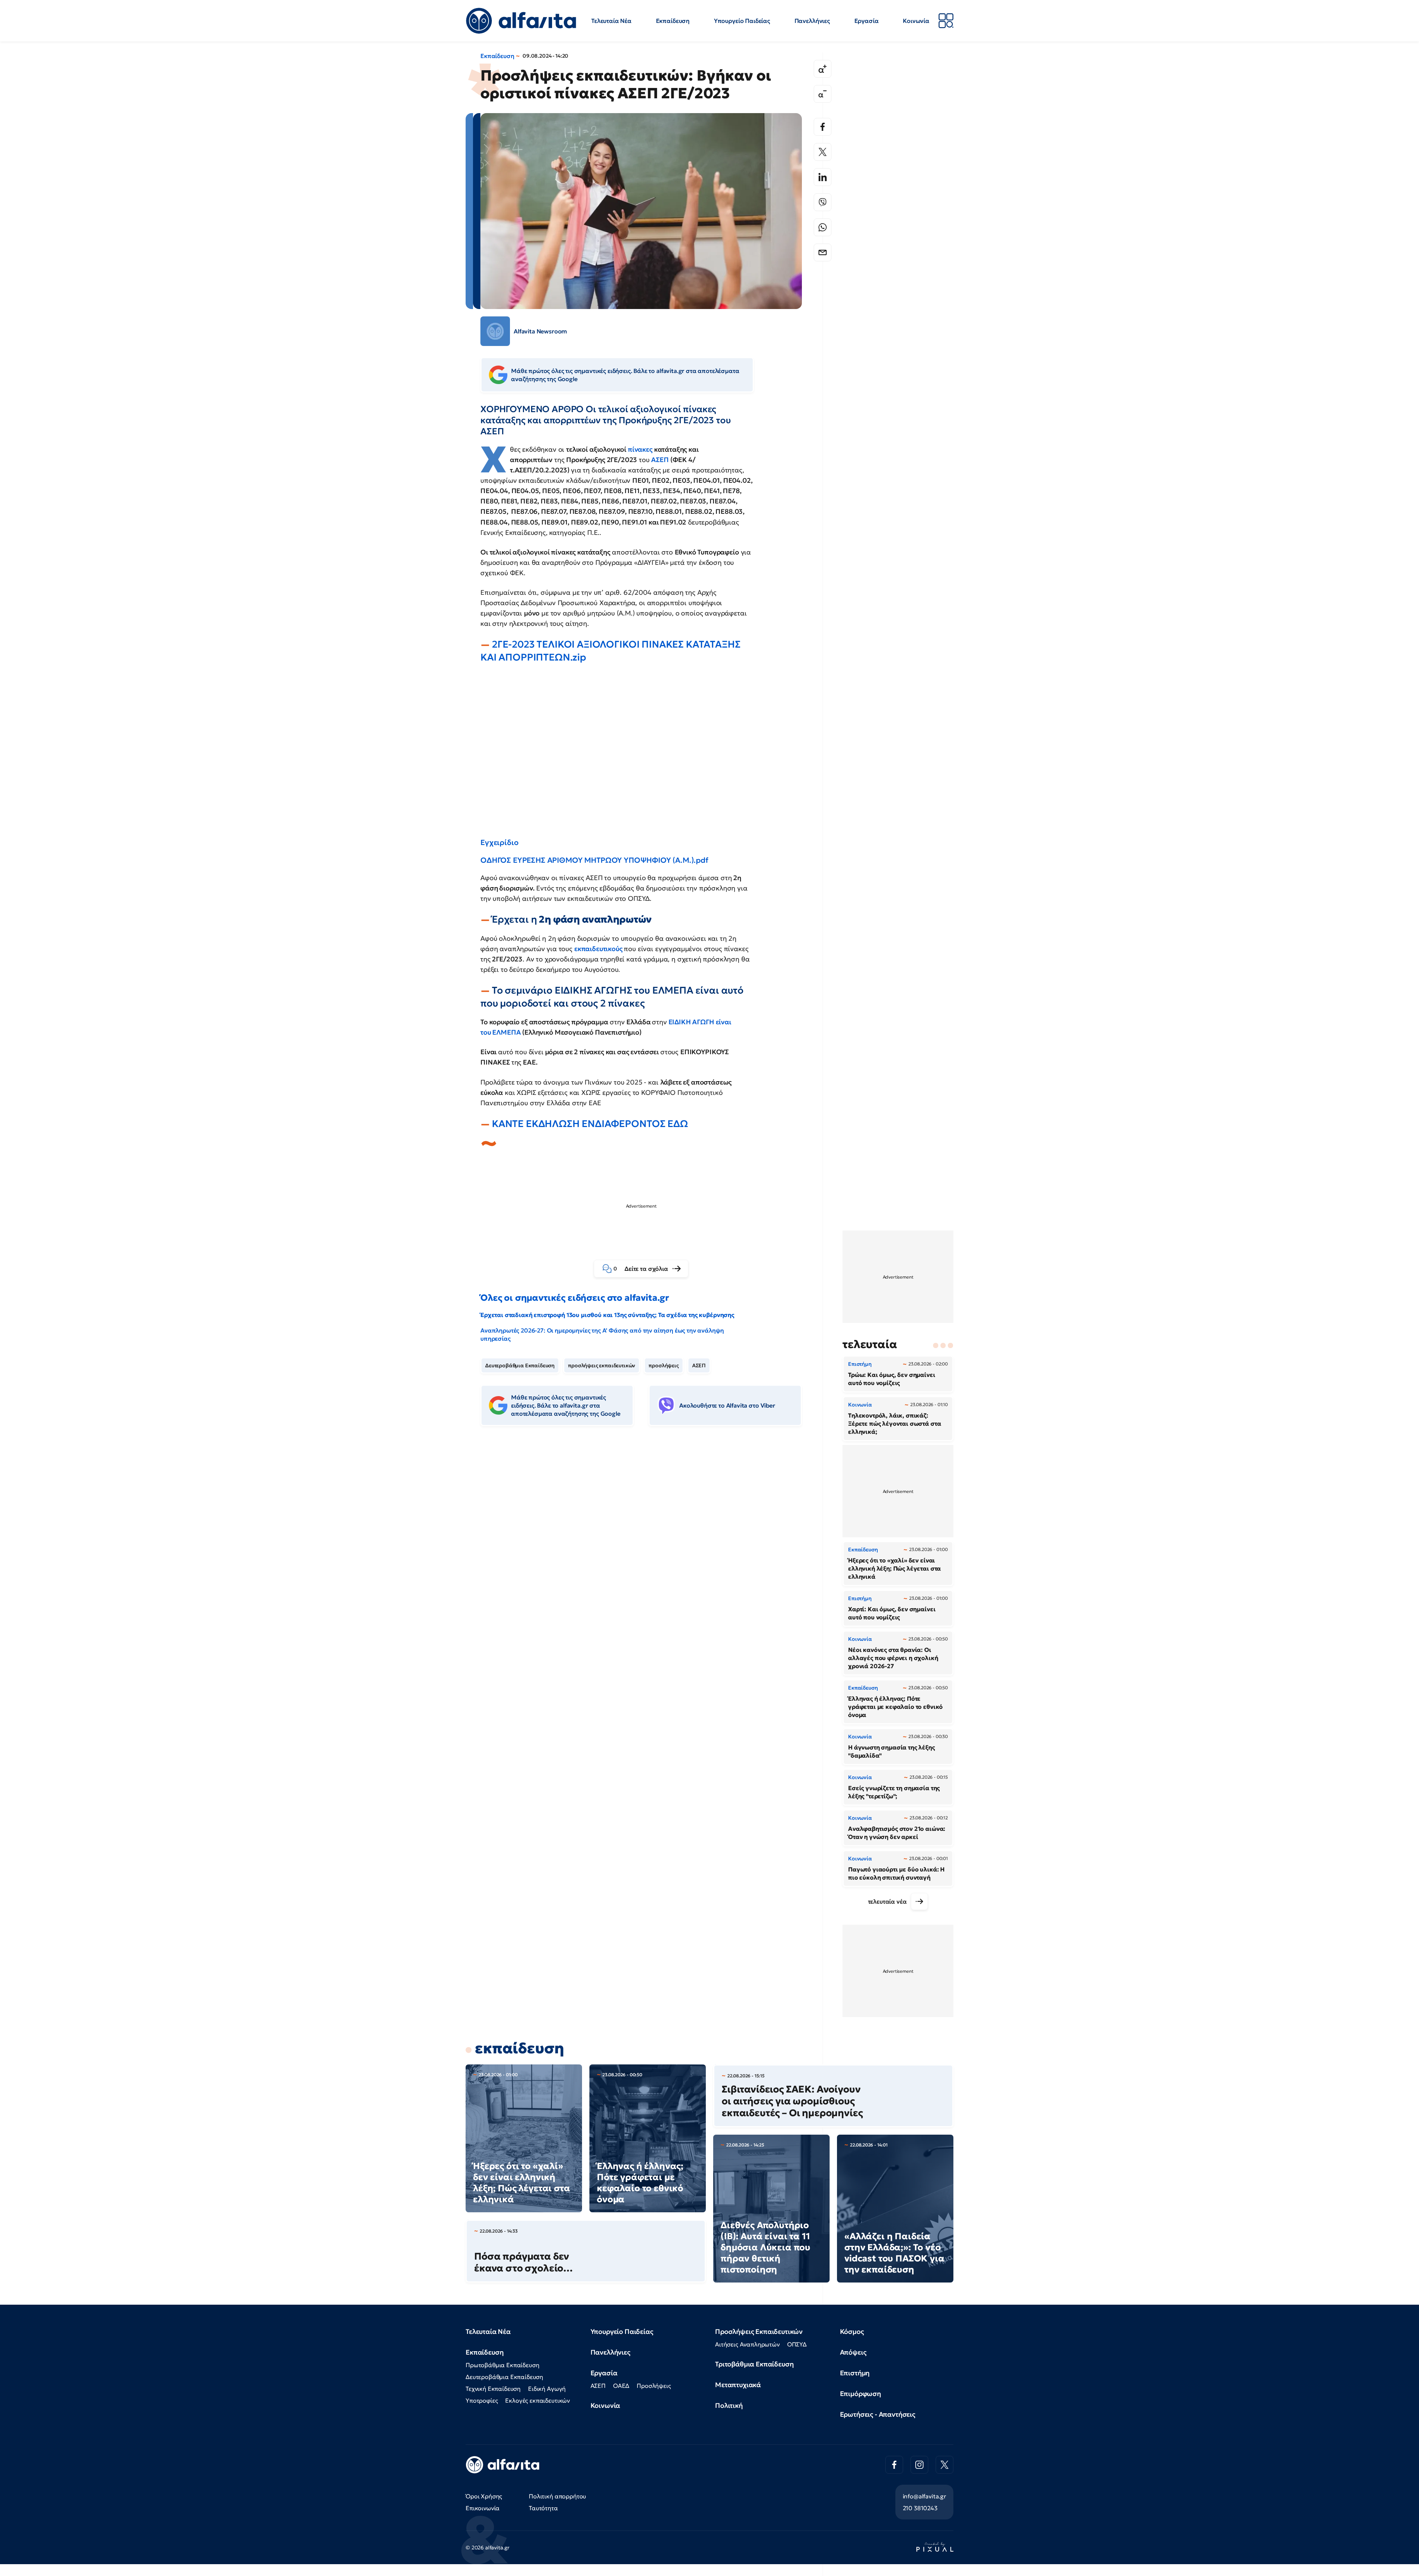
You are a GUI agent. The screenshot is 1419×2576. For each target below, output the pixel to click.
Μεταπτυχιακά (738, 2385)
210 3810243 (920, 2508)
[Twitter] (823, 152)
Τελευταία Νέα (611, 21)
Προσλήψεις (654, 2386)
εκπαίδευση (519, 2048)
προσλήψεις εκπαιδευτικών (602, 1365)
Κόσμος (852, 2331)
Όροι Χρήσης (484, 2496)
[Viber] (823, 202)
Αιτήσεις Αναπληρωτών (747, 2344)
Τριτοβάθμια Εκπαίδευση (754, 2364)
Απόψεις (853, 2352)
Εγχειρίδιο (499, 842)
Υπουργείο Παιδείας (742, 21)
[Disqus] (647, 1545)
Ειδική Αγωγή (547, 2389)
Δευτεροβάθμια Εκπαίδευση (520, 1365)
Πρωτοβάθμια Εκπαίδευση (502, 2365)
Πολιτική (729, 2405)
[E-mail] (823, 252)
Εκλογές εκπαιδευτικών (537, 2400)
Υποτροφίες (482, 2400)
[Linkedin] (823, 177)
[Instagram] (919, 2465)
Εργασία (867, 21)
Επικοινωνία (483, 2508)
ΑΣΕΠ (661, 460)
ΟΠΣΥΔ (797, 2344)
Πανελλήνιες (812, 21)
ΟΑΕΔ (621, 2386)
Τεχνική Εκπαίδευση (493, 2389)
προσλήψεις (663, 1365)
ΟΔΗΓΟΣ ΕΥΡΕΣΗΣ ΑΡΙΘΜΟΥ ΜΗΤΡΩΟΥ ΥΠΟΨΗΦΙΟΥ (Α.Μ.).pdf (594, 860)
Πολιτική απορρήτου (557, 2496)
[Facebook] (823, 127)
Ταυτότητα (543, 2508)
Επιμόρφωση (860, 2394)
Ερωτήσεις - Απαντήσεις (878, 2414)
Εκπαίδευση (673, 21)
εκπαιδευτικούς (599, 949)
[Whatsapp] (823, 227)
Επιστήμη (855, 2373)
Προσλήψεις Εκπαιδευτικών (759, 2331)
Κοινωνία (916, 21)
